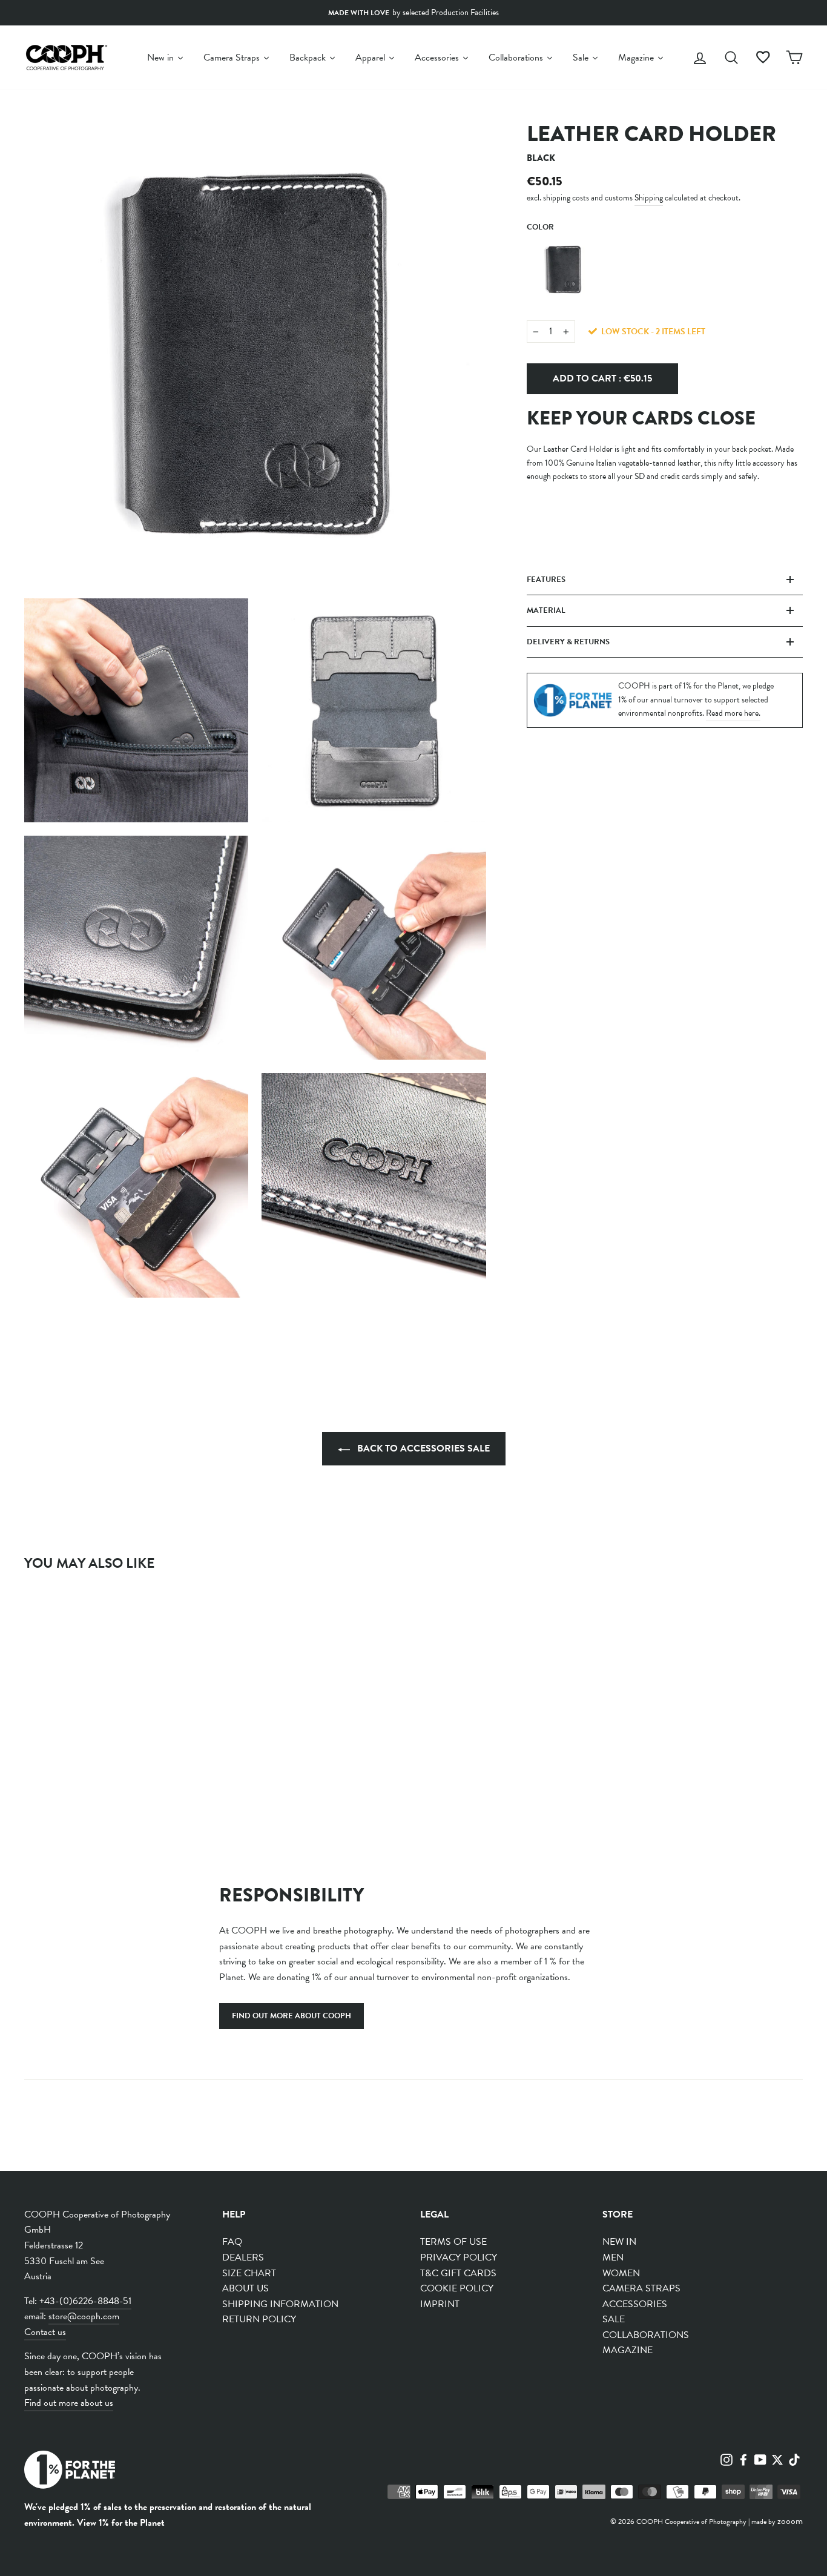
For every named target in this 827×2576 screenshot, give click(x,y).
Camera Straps (641, 2288)
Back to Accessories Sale (422, 1448)
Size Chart (249, 2273)
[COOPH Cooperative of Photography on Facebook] (743, 2459)
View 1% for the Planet (121, 2523)
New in (619, 2242)
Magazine (628, 2350)
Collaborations (646, 2335)
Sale (614, 2319)
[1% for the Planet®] (70, 2472)
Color (540, 227)
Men (613, 2257)
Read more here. (733, 713)
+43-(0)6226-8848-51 (85, 2301)
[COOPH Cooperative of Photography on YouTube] (760, 2459)
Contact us (45, 2332)
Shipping (649, 198)
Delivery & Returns (568, 642)
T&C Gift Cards (458, 2273)
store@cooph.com (84, 2316)
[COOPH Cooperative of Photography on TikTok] (794, 2459)
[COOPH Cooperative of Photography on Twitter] (777, 2459)
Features (546, 580)
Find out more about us (69, 2403)
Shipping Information (280, 2304)
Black (564, 269)
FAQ (232, 2242)
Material (546, 610)
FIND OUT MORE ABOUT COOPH (292, 2016)
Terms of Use (453, 2242)
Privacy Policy (459, 2257)
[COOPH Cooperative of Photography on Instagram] (727, 2459)
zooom (790, 2521)
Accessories (635, 2304)
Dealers (243, 2257)
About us (245, 2288)
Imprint (440, 2304)
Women (621, 2273)
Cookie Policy (457, 2288)
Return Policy (259, 2319)
